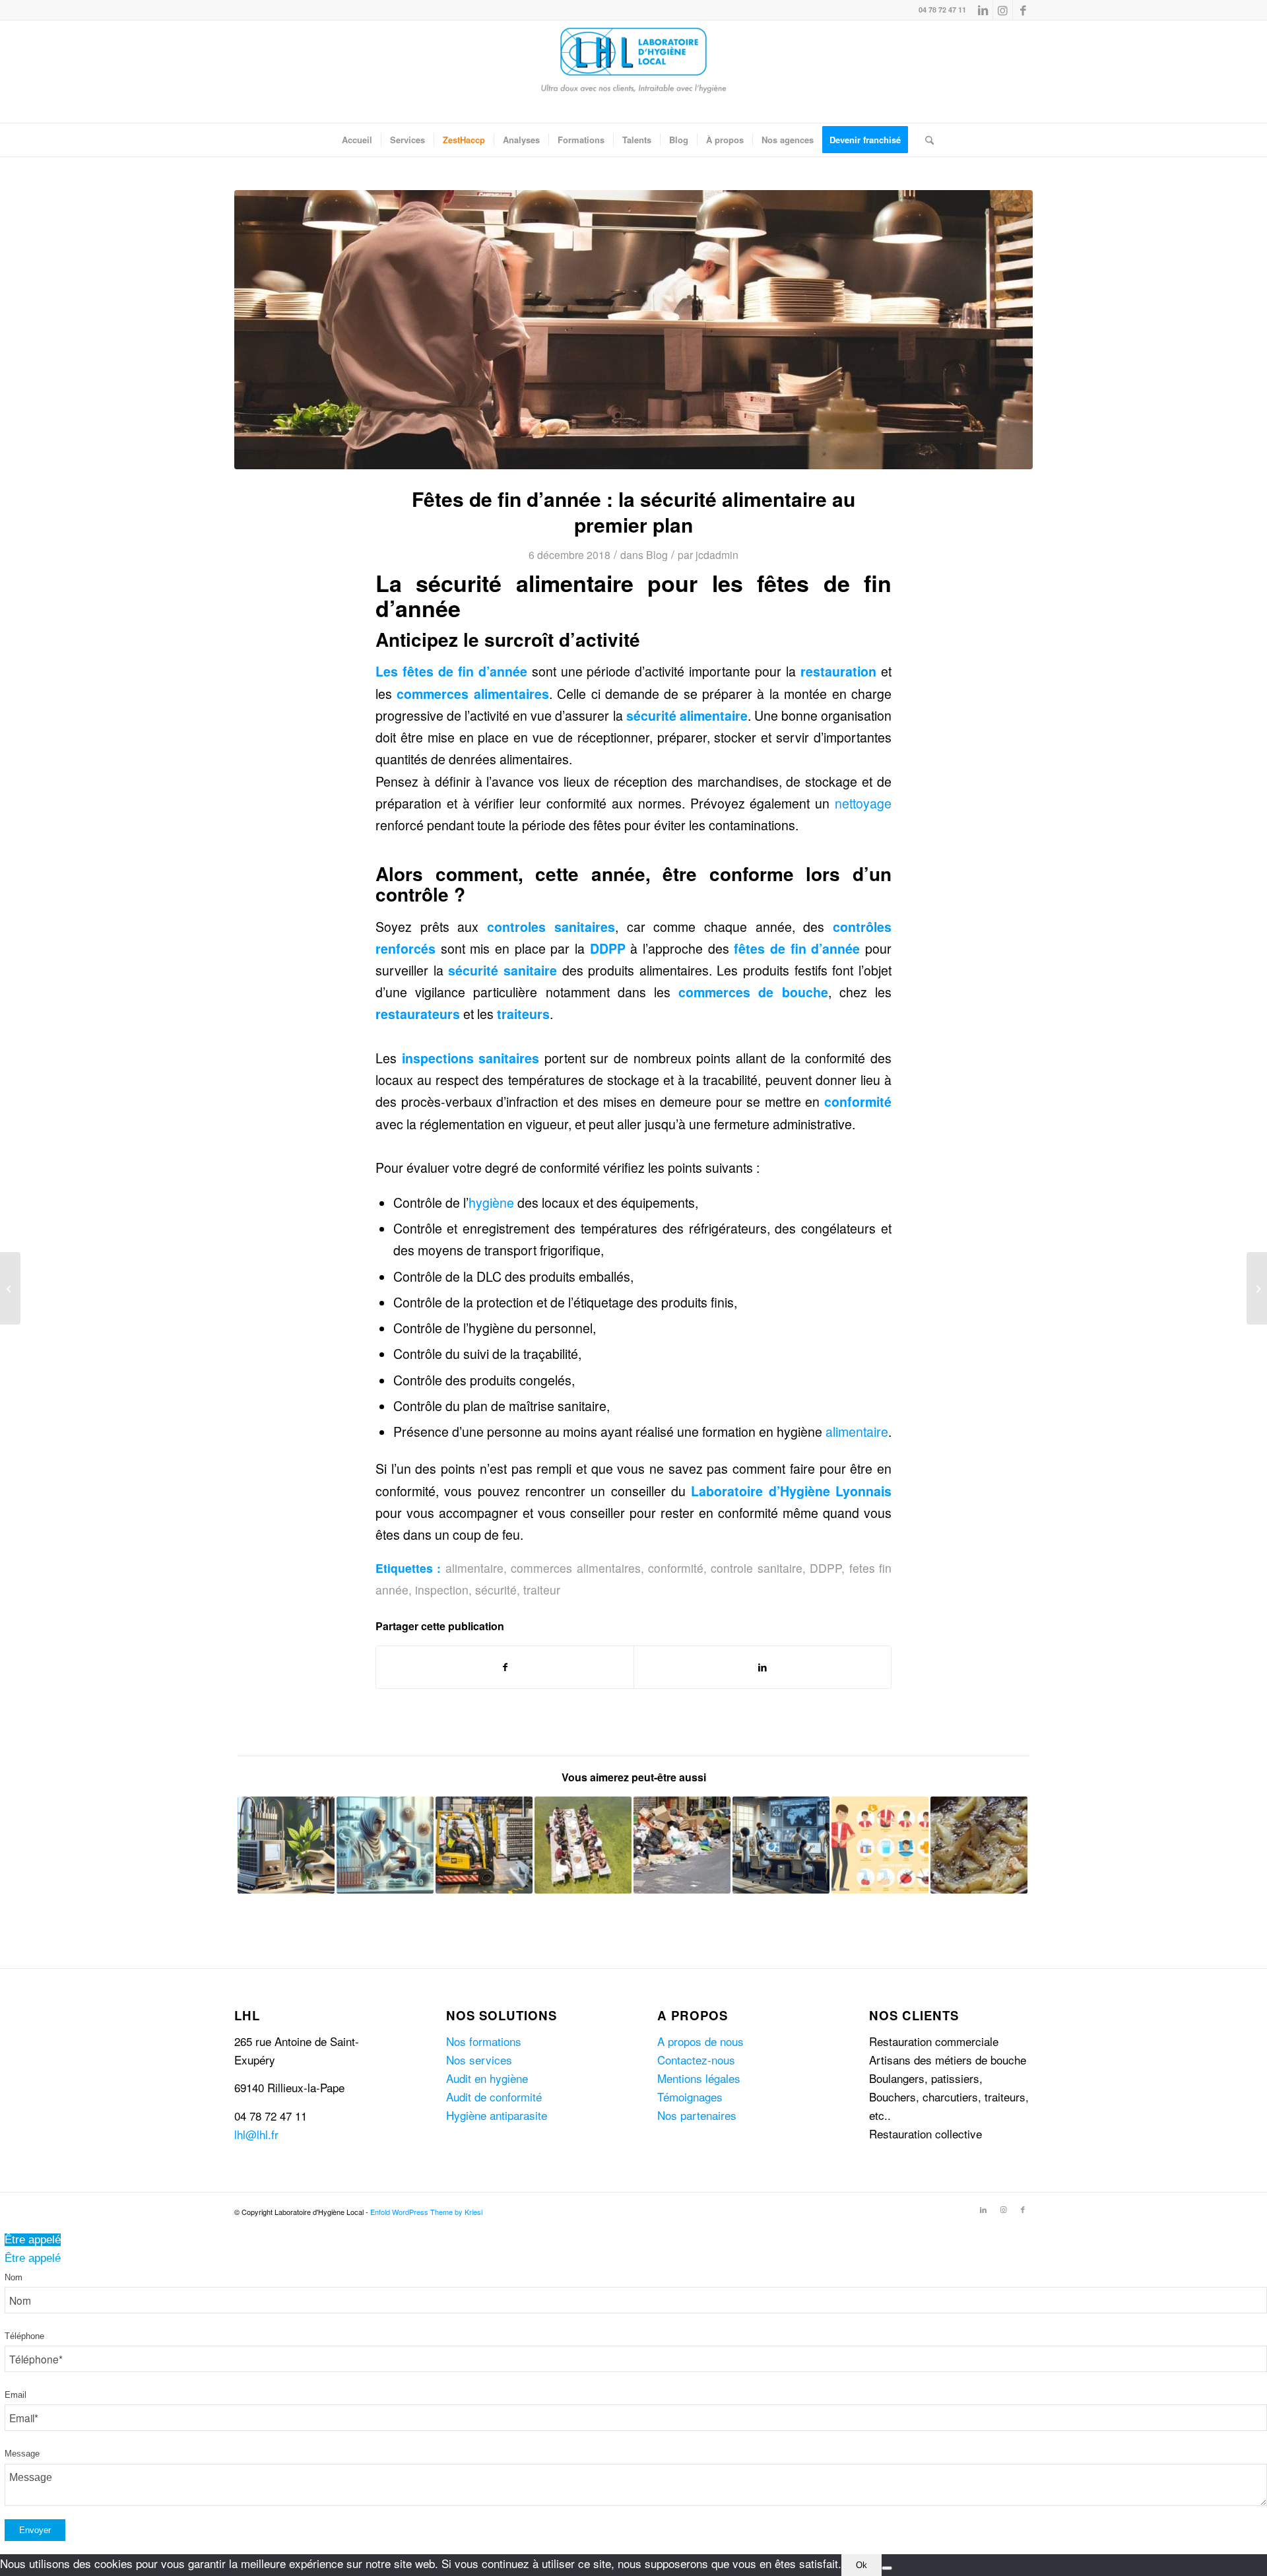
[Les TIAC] (1257, 1288)
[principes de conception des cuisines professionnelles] (633, 330)
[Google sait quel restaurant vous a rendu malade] (10, 1288)
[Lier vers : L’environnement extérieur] (682, 1845)
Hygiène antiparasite (497, 2115)
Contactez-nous (696, 2060)
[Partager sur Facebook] (505, 1667)
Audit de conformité (494, 2097)
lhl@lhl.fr (256, 2134)
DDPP (826, 1568)
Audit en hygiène (487, 2078)
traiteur (542, 1590)
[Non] (887, 2568)
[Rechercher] (925, 140)
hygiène (491, 1203)
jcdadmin (717, 554)
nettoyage (863, 803)
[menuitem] (357, 140)
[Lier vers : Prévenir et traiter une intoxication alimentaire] (880, 1845)
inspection (442, 1590)
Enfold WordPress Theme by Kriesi (426, 2212)
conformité (676, 1568)
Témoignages (690, 2097)
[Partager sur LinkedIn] (763, 1667)
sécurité (473, 970)
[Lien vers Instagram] (1003, 10)
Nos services (479, 2060)
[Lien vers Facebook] (1023, 10)
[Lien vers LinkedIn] (983, 10)
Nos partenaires (697, 2115)
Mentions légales (699, 2078)
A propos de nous (700, 2041)
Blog (657, 554)
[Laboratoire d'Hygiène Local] (633, 72)
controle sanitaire (756, 1568)
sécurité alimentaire (687, 715)
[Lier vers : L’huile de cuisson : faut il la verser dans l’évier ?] (979, 1845)
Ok (861, 2565)
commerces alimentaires (575, 1568)
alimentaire (857, 1432)
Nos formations (484, 2041)
